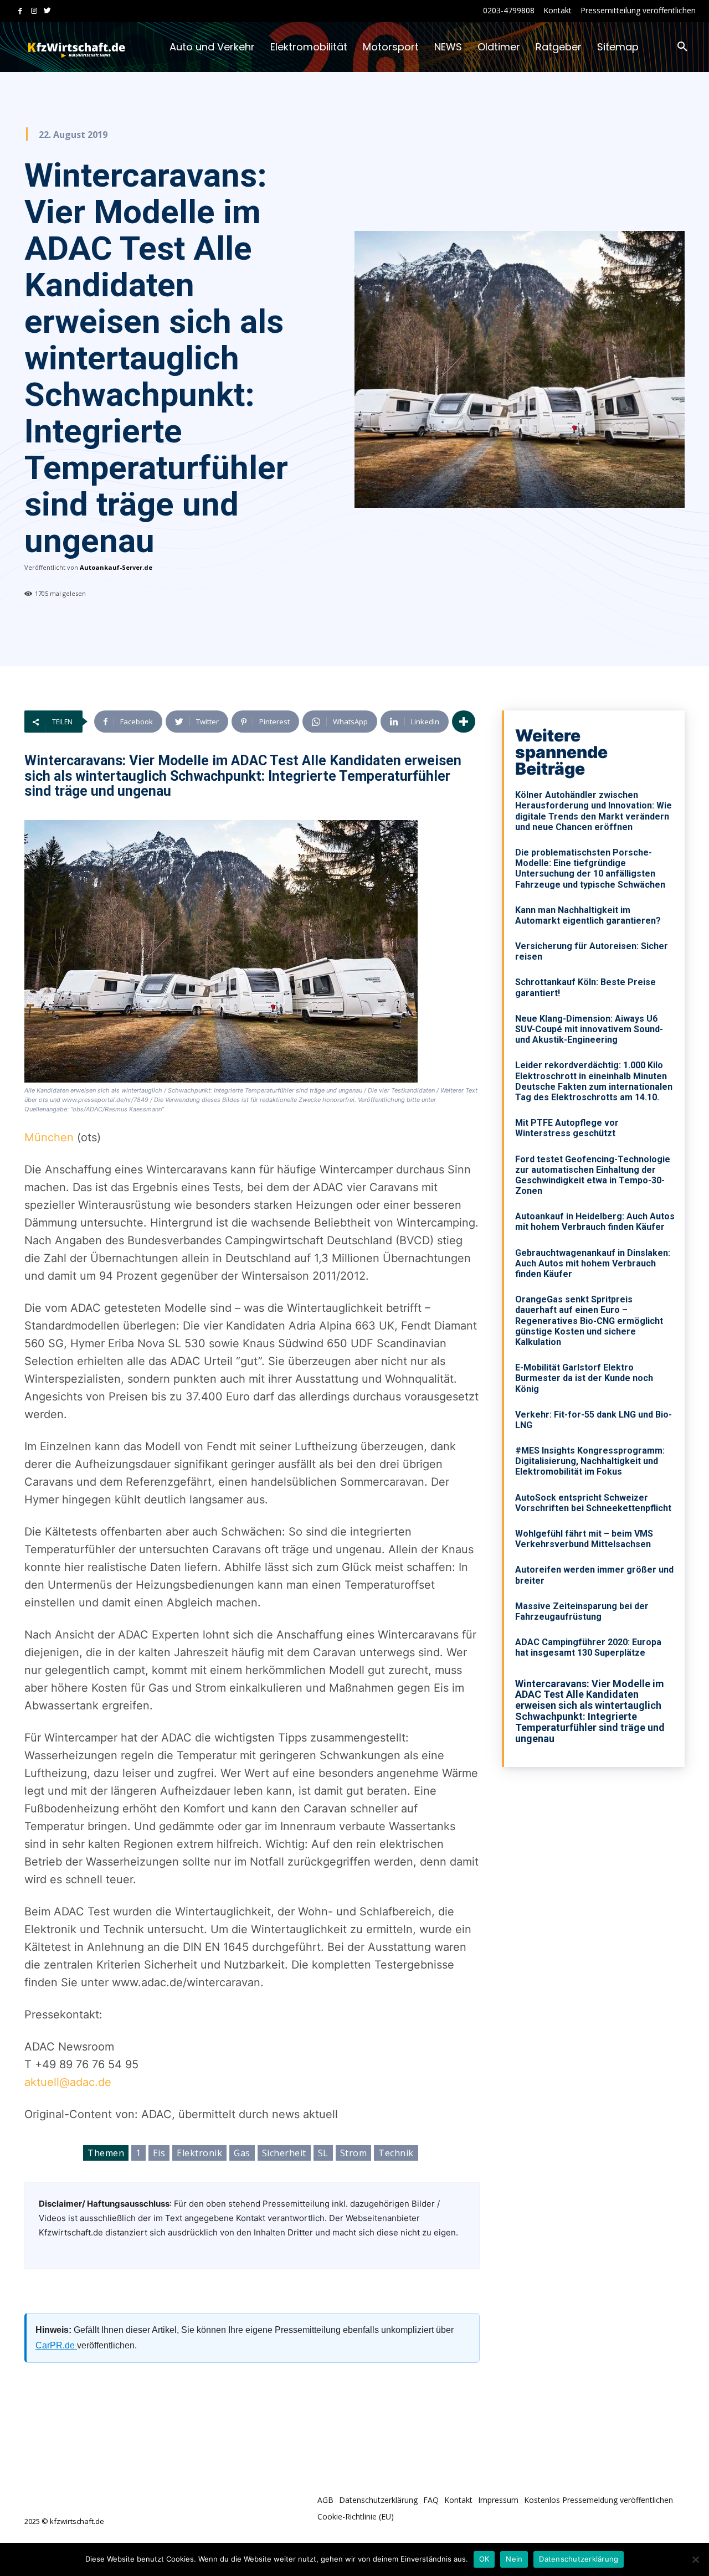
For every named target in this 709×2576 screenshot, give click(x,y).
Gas (242, 2153)
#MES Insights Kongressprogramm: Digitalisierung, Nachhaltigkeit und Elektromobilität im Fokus (590, 1461)
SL (323, 2153)
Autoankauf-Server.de (116, 567)
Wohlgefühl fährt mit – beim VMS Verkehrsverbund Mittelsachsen (584, 1539)
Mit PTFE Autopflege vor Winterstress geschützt (567, 1128)
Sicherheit (284, 2153)
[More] (464, 722)
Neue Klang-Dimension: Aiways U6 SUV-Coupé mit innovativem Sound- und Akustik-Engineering (589, 1029)
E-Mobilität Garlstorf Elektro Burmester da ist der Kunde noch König (584, 1378)
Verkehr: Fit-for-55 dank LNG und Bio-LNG (594, 1420)
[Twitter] (47, 11)
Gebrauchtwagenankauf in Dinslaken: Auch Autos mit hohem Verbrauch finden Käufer (593, 1263)
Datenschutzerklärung (579, 2559)
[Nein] (695, 2559)
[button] (682, 47)
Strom (354, 2153)
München (49, 1137)
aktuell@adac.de (68, 2082)
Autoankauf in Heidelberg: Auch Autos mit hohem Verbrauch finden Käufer (595, 1222)
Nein (514, 2559)
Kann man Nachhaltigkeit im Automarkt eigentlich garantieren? (588, 915)
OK (484, 2559)
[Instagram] (34, 11)
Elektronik (199, 2153)
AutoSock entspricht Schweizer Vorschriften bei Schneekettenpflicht (593, 1503)
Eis (159, 2153)
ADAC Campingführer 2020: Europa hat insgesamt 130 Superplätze (588, 1647)
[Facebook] (20, 11)
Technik (396, 2153)
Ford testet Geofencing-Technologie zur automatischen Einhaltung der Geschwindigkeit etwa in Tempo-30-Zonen (593, 1175)
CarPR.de (56, 2345)
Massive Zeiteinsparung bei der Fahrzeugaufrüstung (582, 1611)
